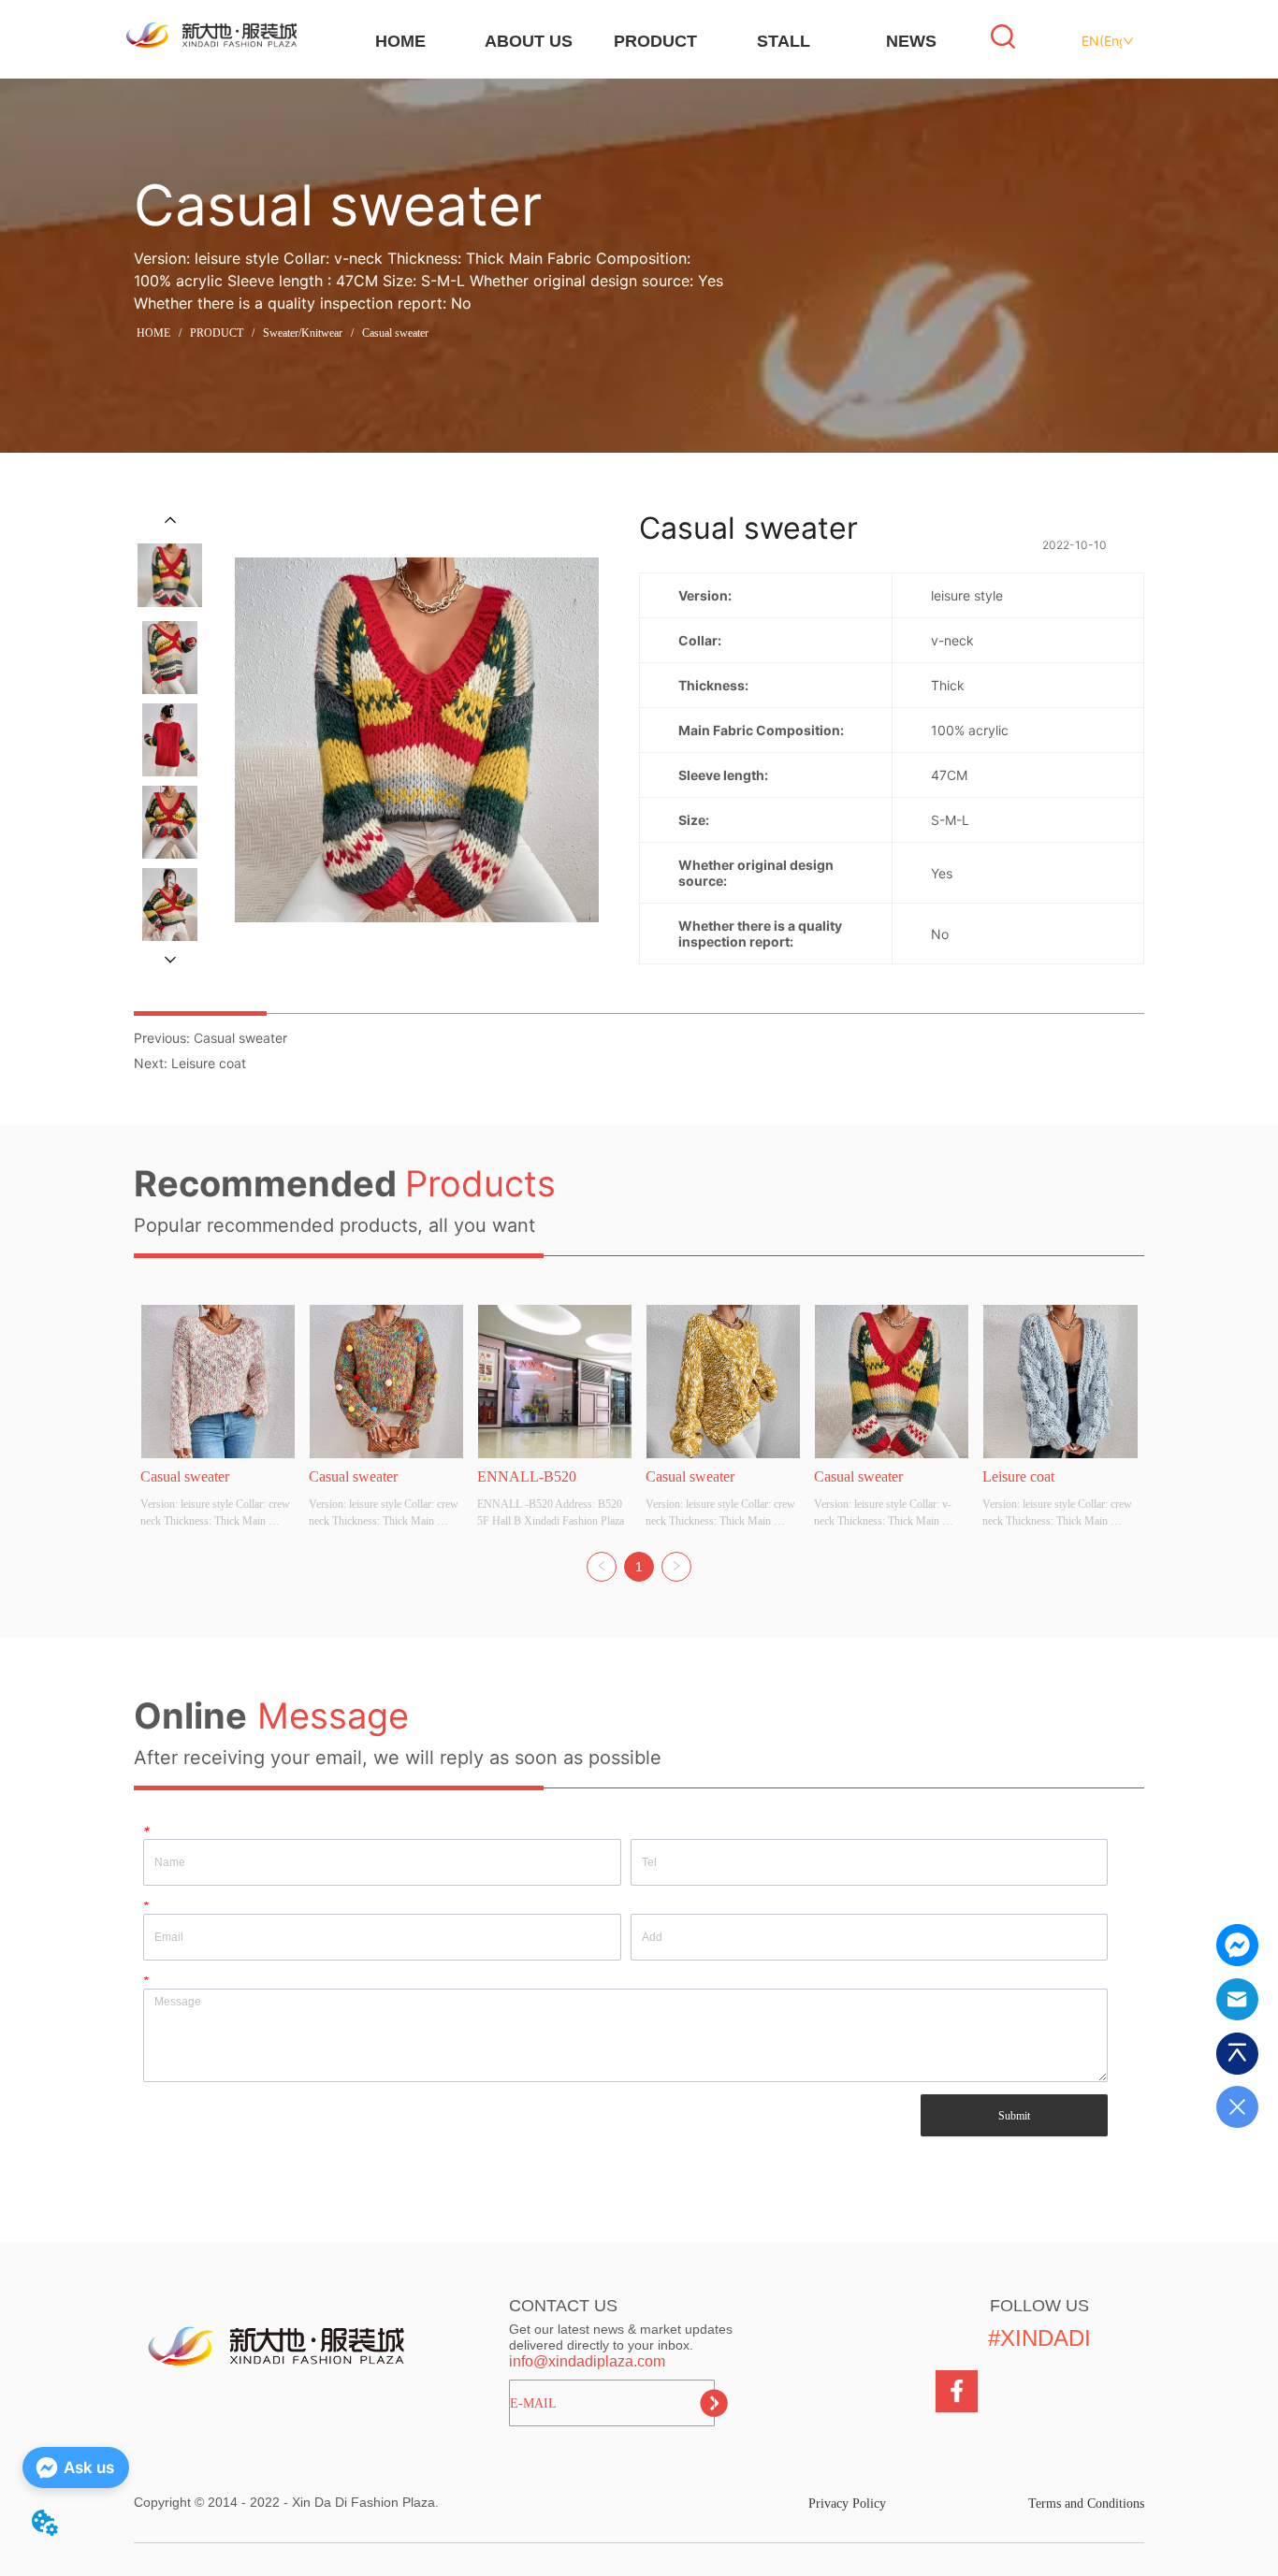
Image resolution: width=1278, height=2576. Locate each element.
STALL (784, 41)
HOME (400, 41)
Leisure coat (209, 1063)
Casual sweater (395, 333)
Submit (1014, 2116)
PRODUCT (655, 41)
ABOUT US (529, 41)
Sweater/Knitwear (303, 333)
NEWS (911, 41)
